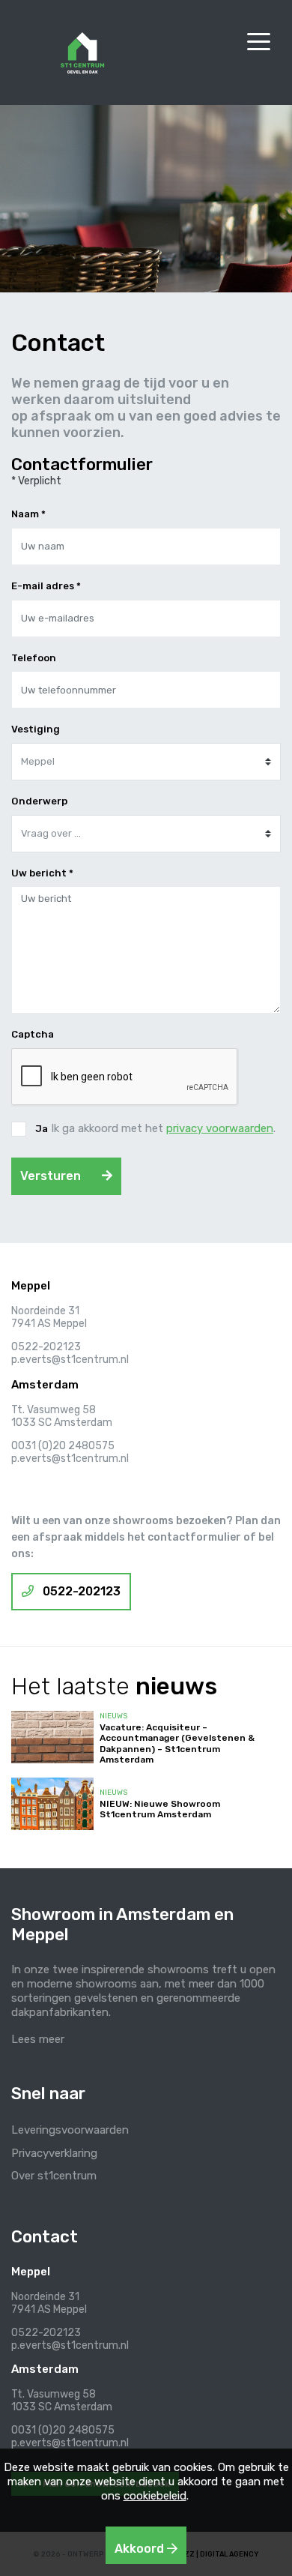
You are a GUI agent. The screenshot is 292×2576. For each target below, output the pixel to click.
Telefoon (34, 658)
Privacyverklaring (54, 2153)
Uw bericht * (42, 873)
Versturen (52, 1176)
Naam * (28, 514)
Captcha (33, 1034)
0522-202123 (46, 1347)
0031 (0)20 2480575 (63, 1446)
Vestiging (36, 729)
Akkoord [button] (141, 2549)
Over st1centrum (54, 2176)
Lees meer (38, 2039)
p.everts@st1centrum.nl (70, 1360)
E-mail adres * (46, 586)
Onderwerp (39, 801)
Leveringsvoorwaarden (70, 2130)
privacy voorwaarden (220, 1128)
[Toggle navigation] (258, 41)
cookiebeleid (155, 2496)
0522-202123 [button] (80, 1591)
